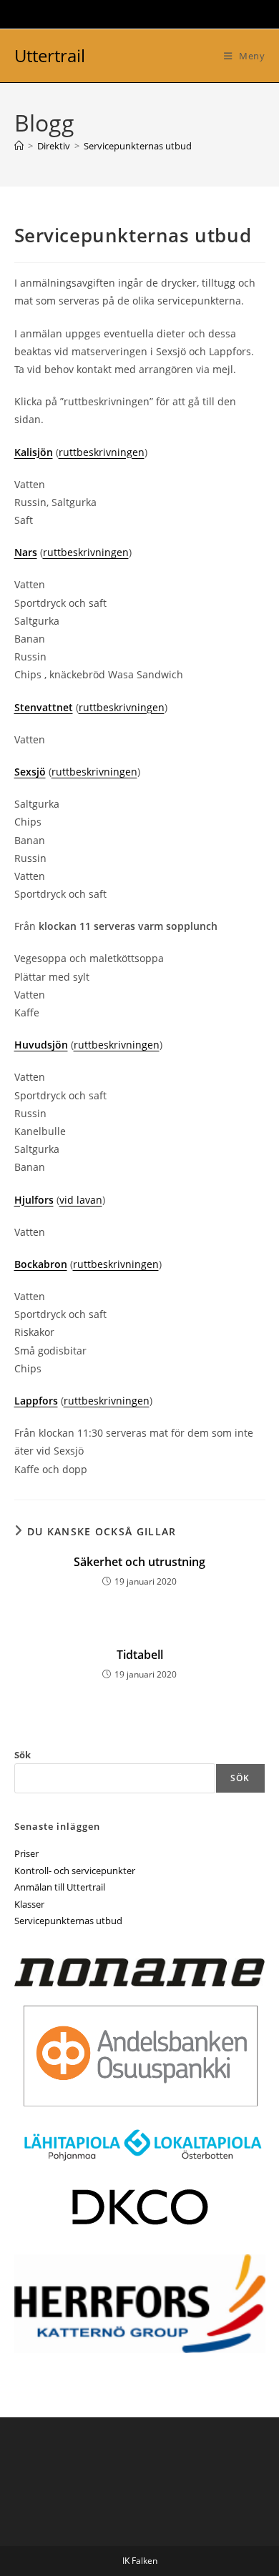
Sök (23, 1755)
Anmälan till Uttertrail (60, 1887)
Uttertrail (50, 55)
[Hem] (19, 146)
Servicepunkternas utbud (138, 146)
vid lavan (81, 1200)
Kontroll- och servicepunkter (75, 1871)
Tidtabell (140, 1655)
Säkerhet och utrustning (139, 1562)
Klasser (29, 1904)
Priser (26, 1853)
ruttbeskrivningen (102, 452)
